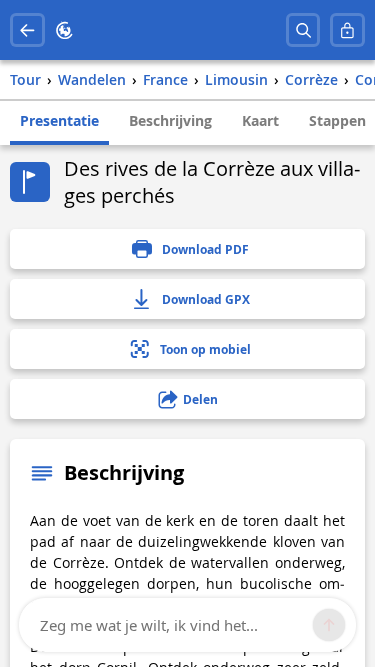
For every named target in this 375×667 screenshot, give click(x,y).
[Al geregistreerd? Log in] (347, 30)
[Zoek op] (303, 30)
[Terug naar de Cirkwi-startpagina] (64, 30)
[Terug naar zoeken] (27, 30)
